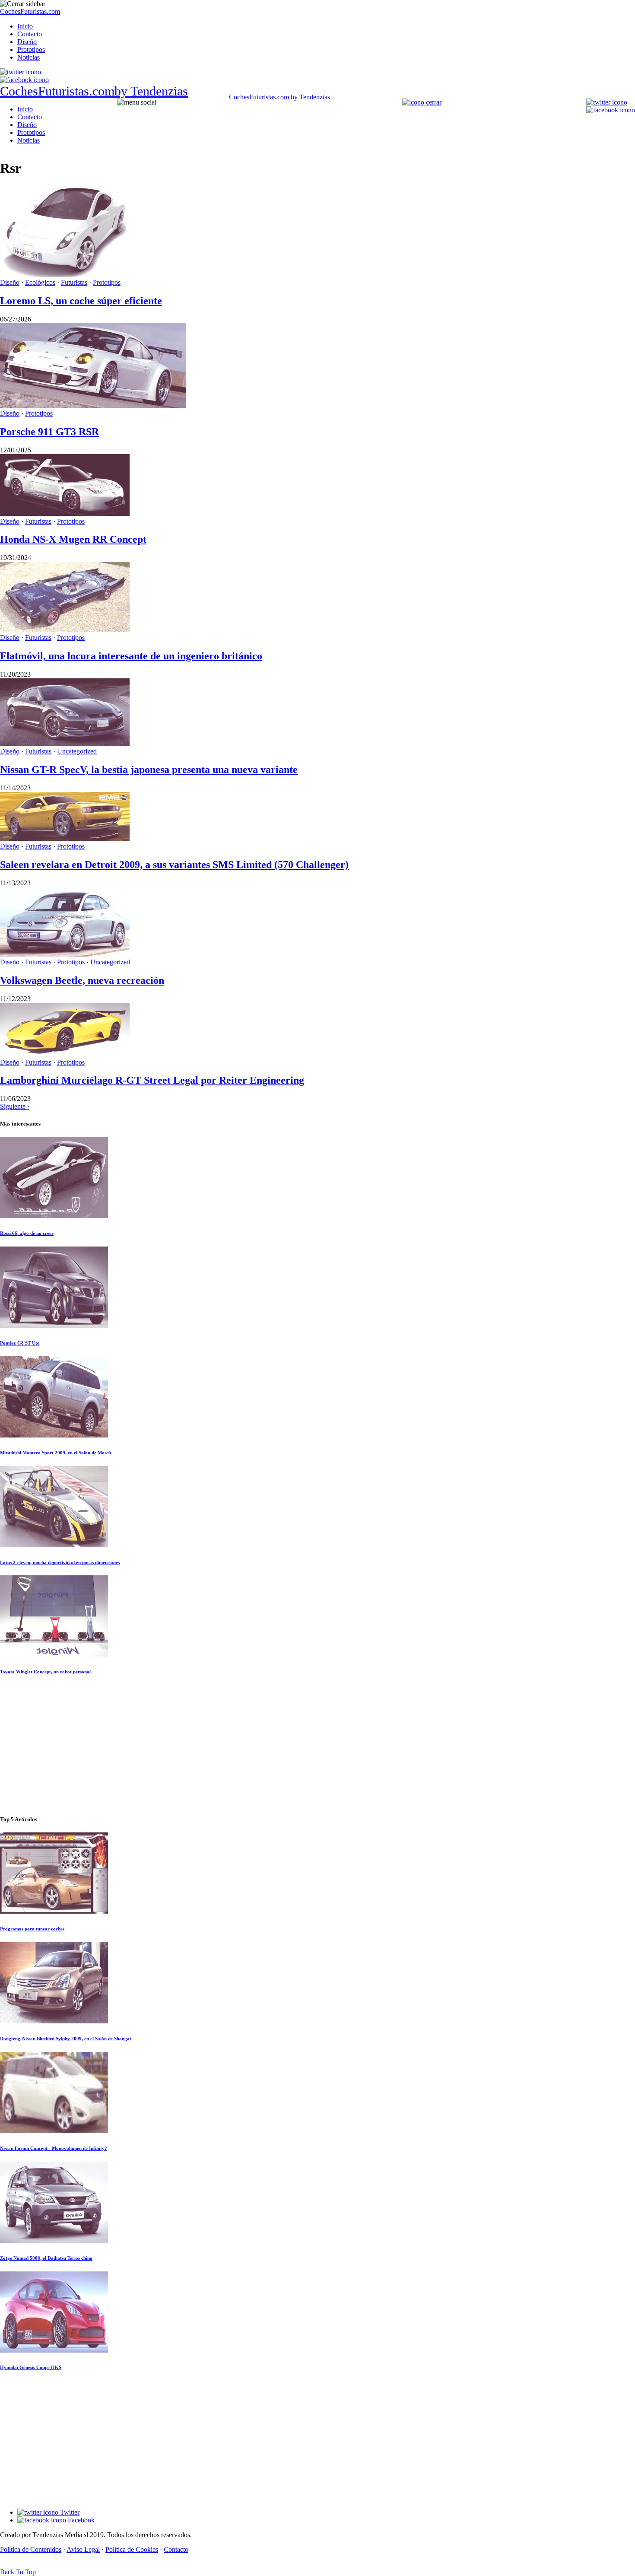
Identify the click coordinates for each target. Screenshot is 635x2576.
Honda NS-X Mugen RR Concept (73, 539)
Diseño (27, 42)
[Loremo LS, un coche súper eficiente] (65, 275)
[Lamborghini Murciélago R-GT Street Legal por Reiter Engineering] (65, 1054)
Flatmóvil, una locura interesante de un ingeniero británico (131, 656)
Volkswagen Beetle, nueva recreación (82, 980)
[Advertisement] (317, 1746)
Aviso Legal (83, 2549)
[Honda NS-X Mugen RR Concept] (65, 514)
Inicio (25, 26)
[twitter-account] (21, 72)
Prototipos (31, 49)
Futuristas (74, 282)
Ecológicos (40, 282)
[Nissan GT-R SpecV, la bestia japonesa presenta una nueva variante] (65, 743)
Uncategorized (77, 751)
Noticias (29, 57)
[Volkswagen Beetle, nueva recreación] (65, 954)
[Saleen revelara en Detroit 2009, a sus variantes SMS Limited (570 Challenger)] (65, 838)
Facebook (80, 2520)
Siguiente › (15, 1106)
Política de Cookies (132, 2549)
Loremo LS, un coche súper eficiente (81, 301)
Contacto (30, 34)
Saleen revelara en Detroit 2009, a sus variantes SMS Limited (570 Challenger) (174, 865)
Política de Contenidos (31, 2549)
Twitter (69, 2512)
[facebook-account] (24, 80)
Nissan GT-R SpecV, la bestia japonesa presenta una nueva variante (149, 770)
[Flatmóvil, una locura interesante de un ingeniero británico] (65, 630)
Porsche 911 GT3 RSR (49, 432)
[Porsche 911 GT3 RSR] (93, 405)
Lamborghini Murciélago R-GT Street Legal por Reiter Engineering (152, 1080)
